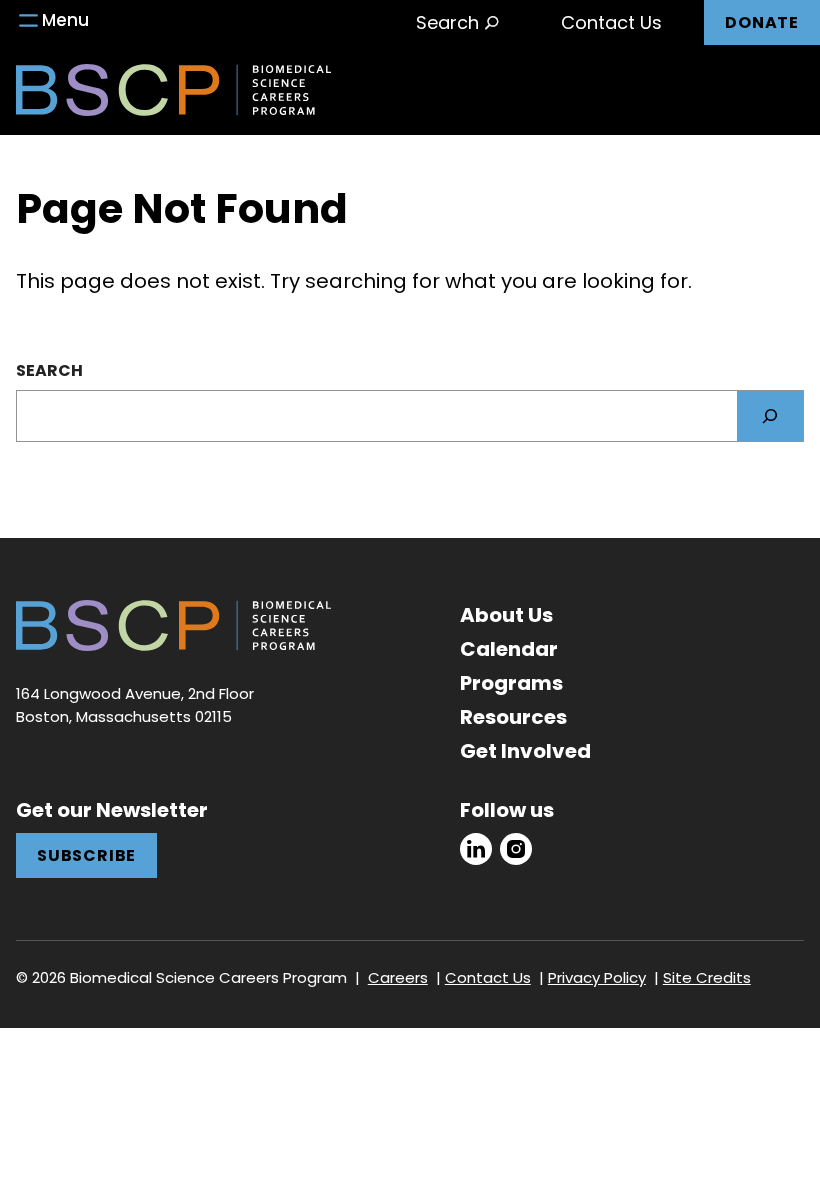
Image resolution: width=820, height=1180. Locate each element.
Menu (65, 20)
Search (49, 370)
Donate (762, 22)
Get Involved (525, 751)
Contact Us (611, 22)
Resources (513, 717)
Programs (511, 683)
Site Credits (707, 977)
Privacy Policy (597, 977)
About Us (506, 615)
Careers (398, 977)
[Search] (770, 416)
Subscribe (86, 855)
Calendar (509, 649)
